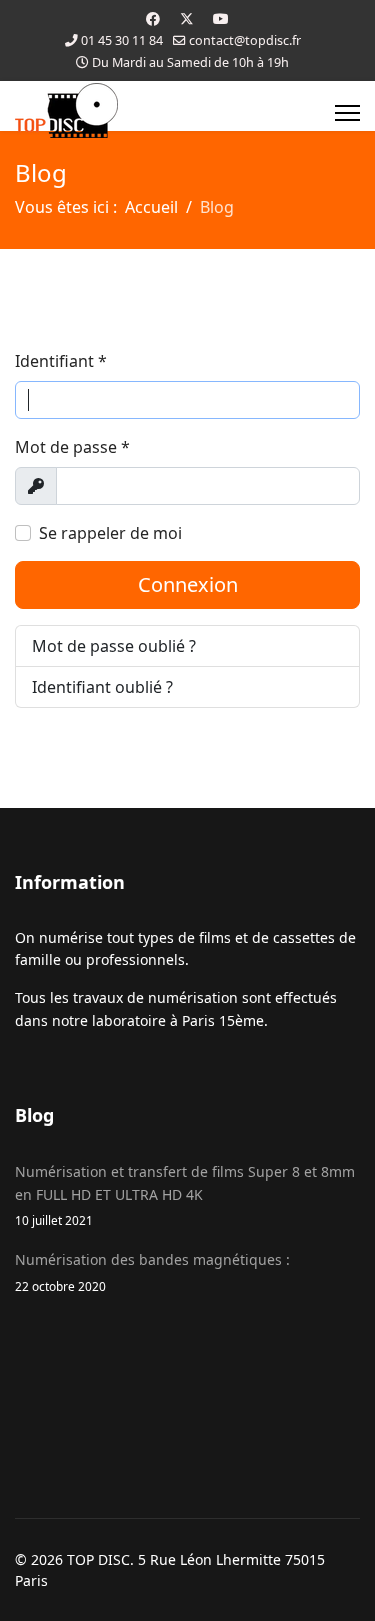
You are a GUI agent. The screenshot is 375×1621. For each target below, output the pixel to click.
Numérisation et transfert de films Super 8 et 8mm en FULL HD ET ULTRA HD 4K (185, 1195)
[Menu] (347, 113)
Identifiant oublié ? (102, 687)
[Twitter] (187, 18)
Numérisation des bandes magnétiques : (152, 1271)
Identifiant (61, 361)
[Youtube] (221, 18)
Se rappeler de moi (110, 533)
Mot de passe (72, 447)
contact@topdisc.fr (245, 40)
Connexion (188, 584)
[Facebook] (153, 18)
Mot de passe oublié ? (114, 646)
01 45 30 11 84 (122, 40)
